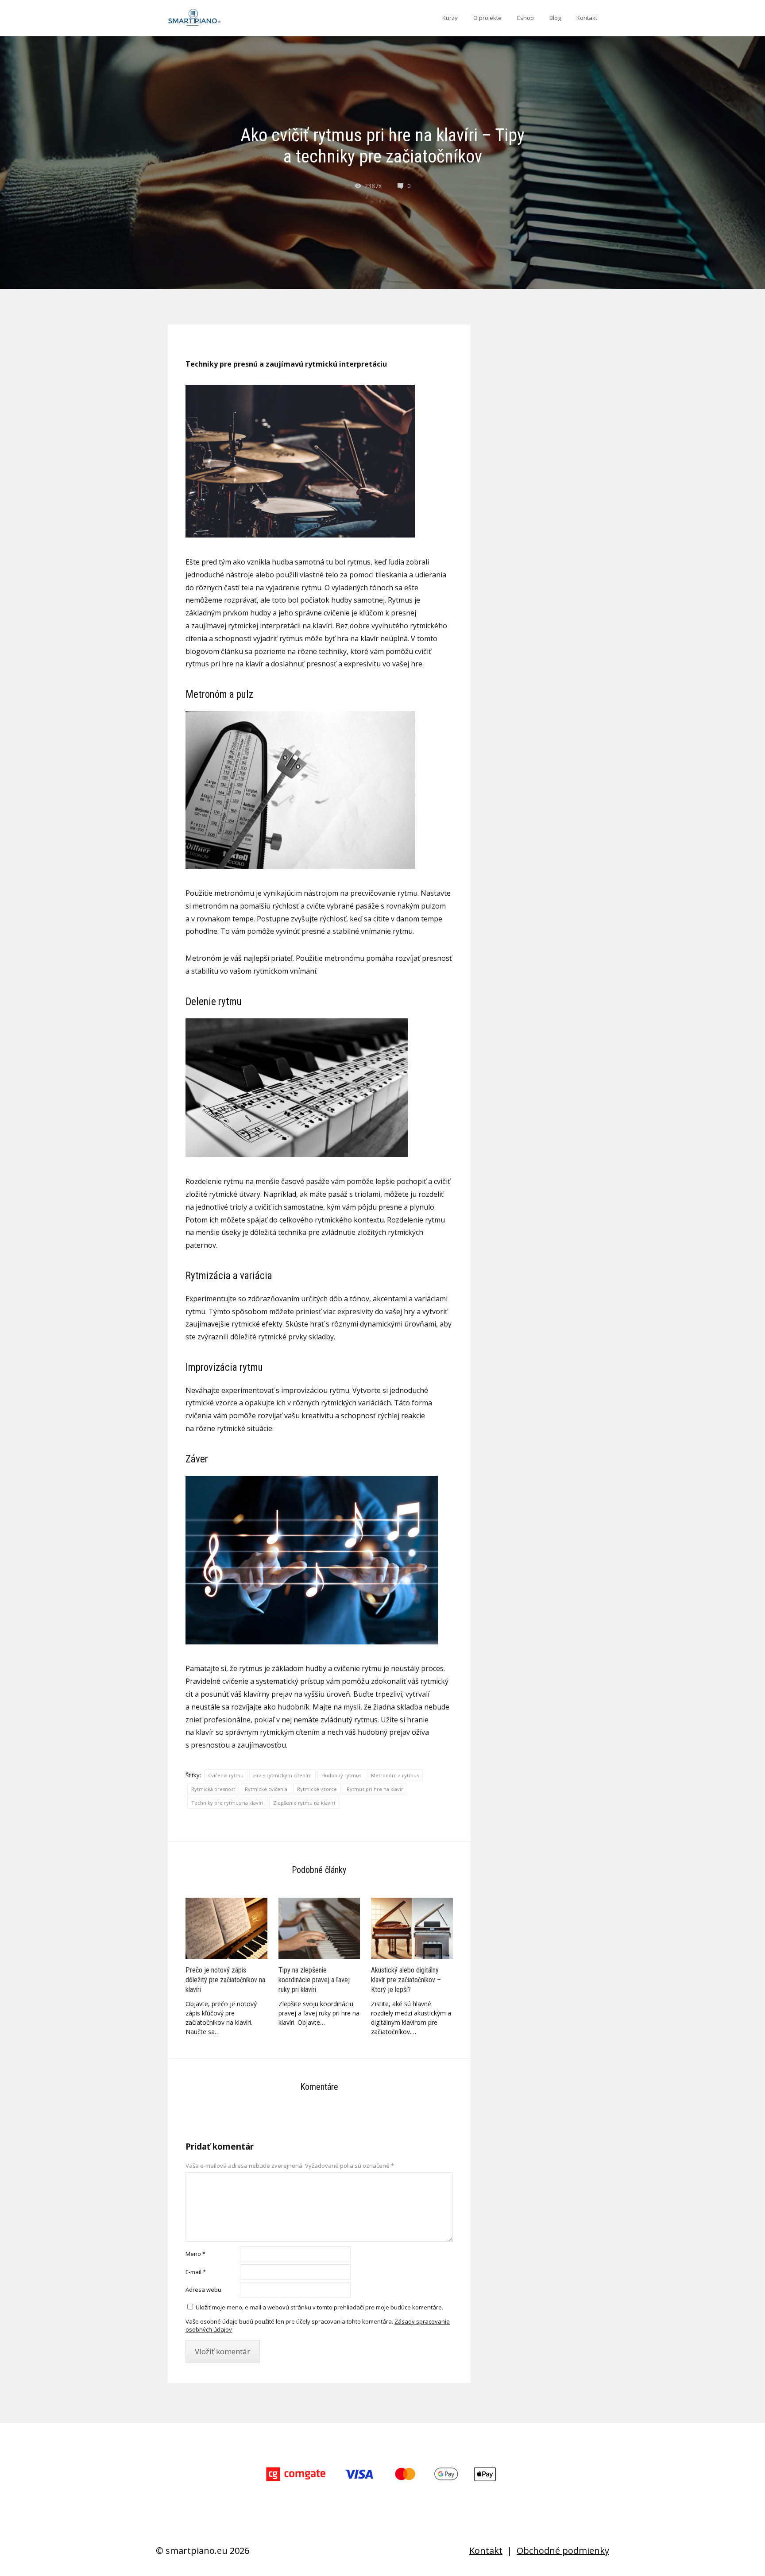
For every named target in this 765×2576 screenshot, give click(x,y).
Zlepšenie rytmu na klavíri (304, 1803)
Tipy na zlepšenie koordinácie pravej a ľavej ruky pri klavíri (314, 1980)
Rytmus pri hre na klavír (375, 1789)
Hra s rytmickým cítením (282, 1775)
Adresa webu (203, 2290)
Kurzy (450, 18)
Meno (195, 2254)
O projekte (487, 18)
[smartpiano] (194, 18)
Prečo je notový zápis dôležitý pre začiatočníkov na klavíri (225, 1980)
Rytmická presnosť (213, 1789)
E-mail (196, 2272)
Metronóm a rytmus (395, 1775)
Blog (555, 18)
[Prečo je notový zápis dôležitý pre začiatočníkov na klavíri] (226, 1928)
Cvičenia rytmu (226, 1775)
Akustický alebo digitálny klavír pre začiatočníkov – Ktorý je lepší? (406, 1980)
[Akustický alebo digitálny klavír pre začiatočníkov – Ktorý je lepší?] (412, 1928)
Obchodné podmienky (563, 2551)
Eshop (525, 18)
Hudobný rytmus (341, 1775)
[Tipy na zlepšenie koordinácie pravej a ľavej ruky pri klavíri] (319, 1928)
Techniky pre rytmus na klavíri (227, 1803)
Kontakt (587, 18)
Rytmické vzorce (317, 1789)
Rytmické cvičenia (266, 1789)
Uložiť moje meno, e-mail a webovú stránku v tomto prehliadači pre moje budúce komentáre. (319, 2307)
